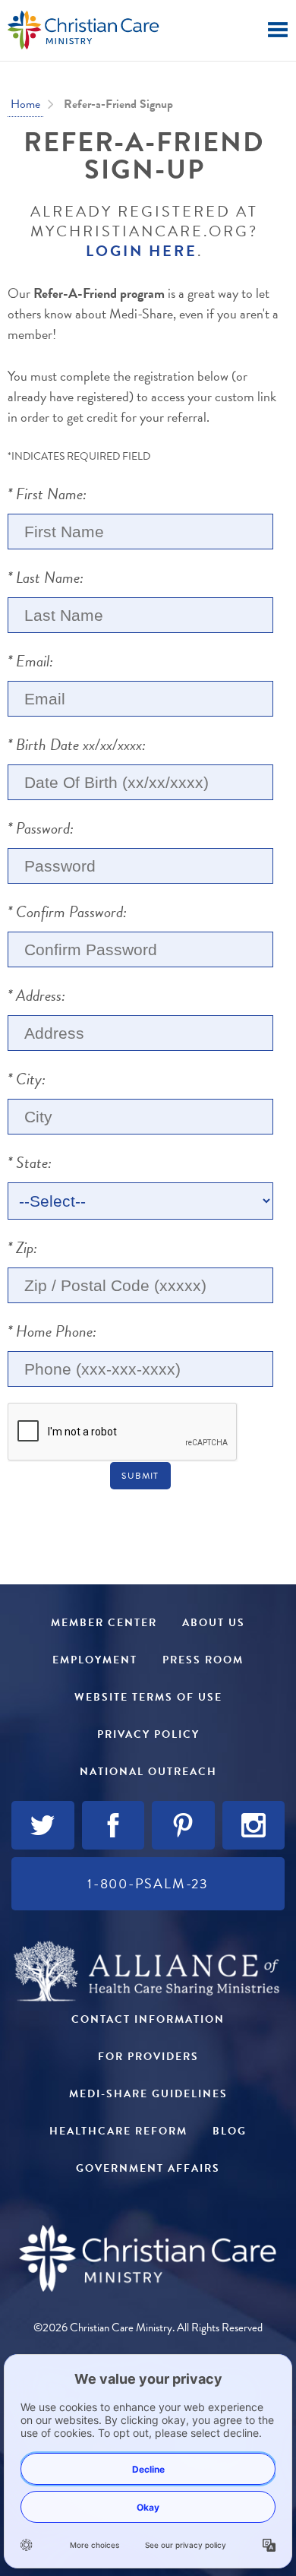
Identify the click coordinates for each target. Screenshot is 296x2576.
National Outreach (148, 1772)
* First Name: (47, 494)
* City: (27, 1079)
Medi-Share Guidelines (148, 2094)
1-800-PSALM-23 (148, 1883)
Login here (142, 251)
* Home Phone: (52, 1331)
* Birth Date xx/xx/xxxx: (77, 745)
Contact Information (148, 2019)
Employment (95, 1660)
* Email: (30, 661)
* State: (30, 1163)
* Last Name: (46, 578)
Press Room (203, 1660)
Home (25, 104)
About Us (214, 1623)
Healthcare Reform (118, 2131)
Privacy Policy (148, 1734)
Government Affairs (148, 2168)
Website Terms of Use (148, 1697)
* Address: (36, 995)
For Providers (148, 2057)
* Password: (41, 828)
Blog (230, 2131)
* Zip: (22, 1248)
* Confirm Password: (67, 912)
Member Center (104, 1623)
